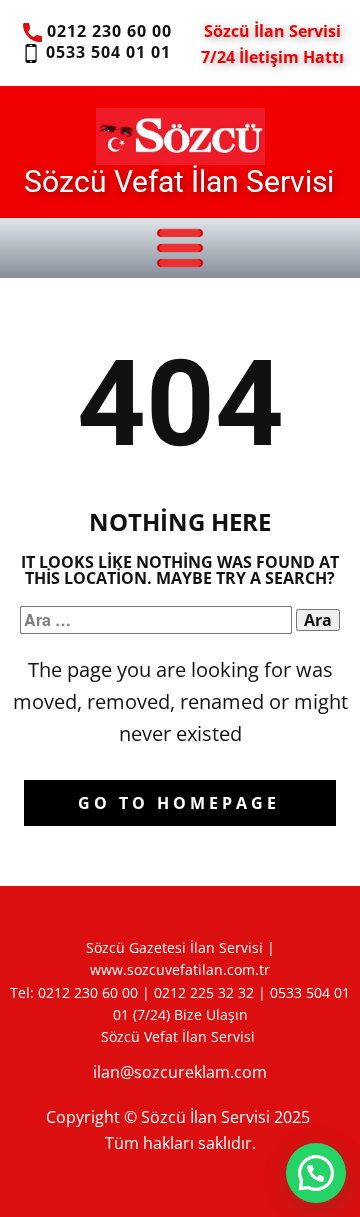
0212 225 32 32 (204, 992)
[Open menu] (180, 248)
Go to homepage (179, 803)
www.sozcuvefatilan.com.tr (180, 969)
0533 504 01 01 (105, 52)
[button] (316, 1173)
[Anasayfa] (180, 136)
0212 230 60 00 (107, 31)
